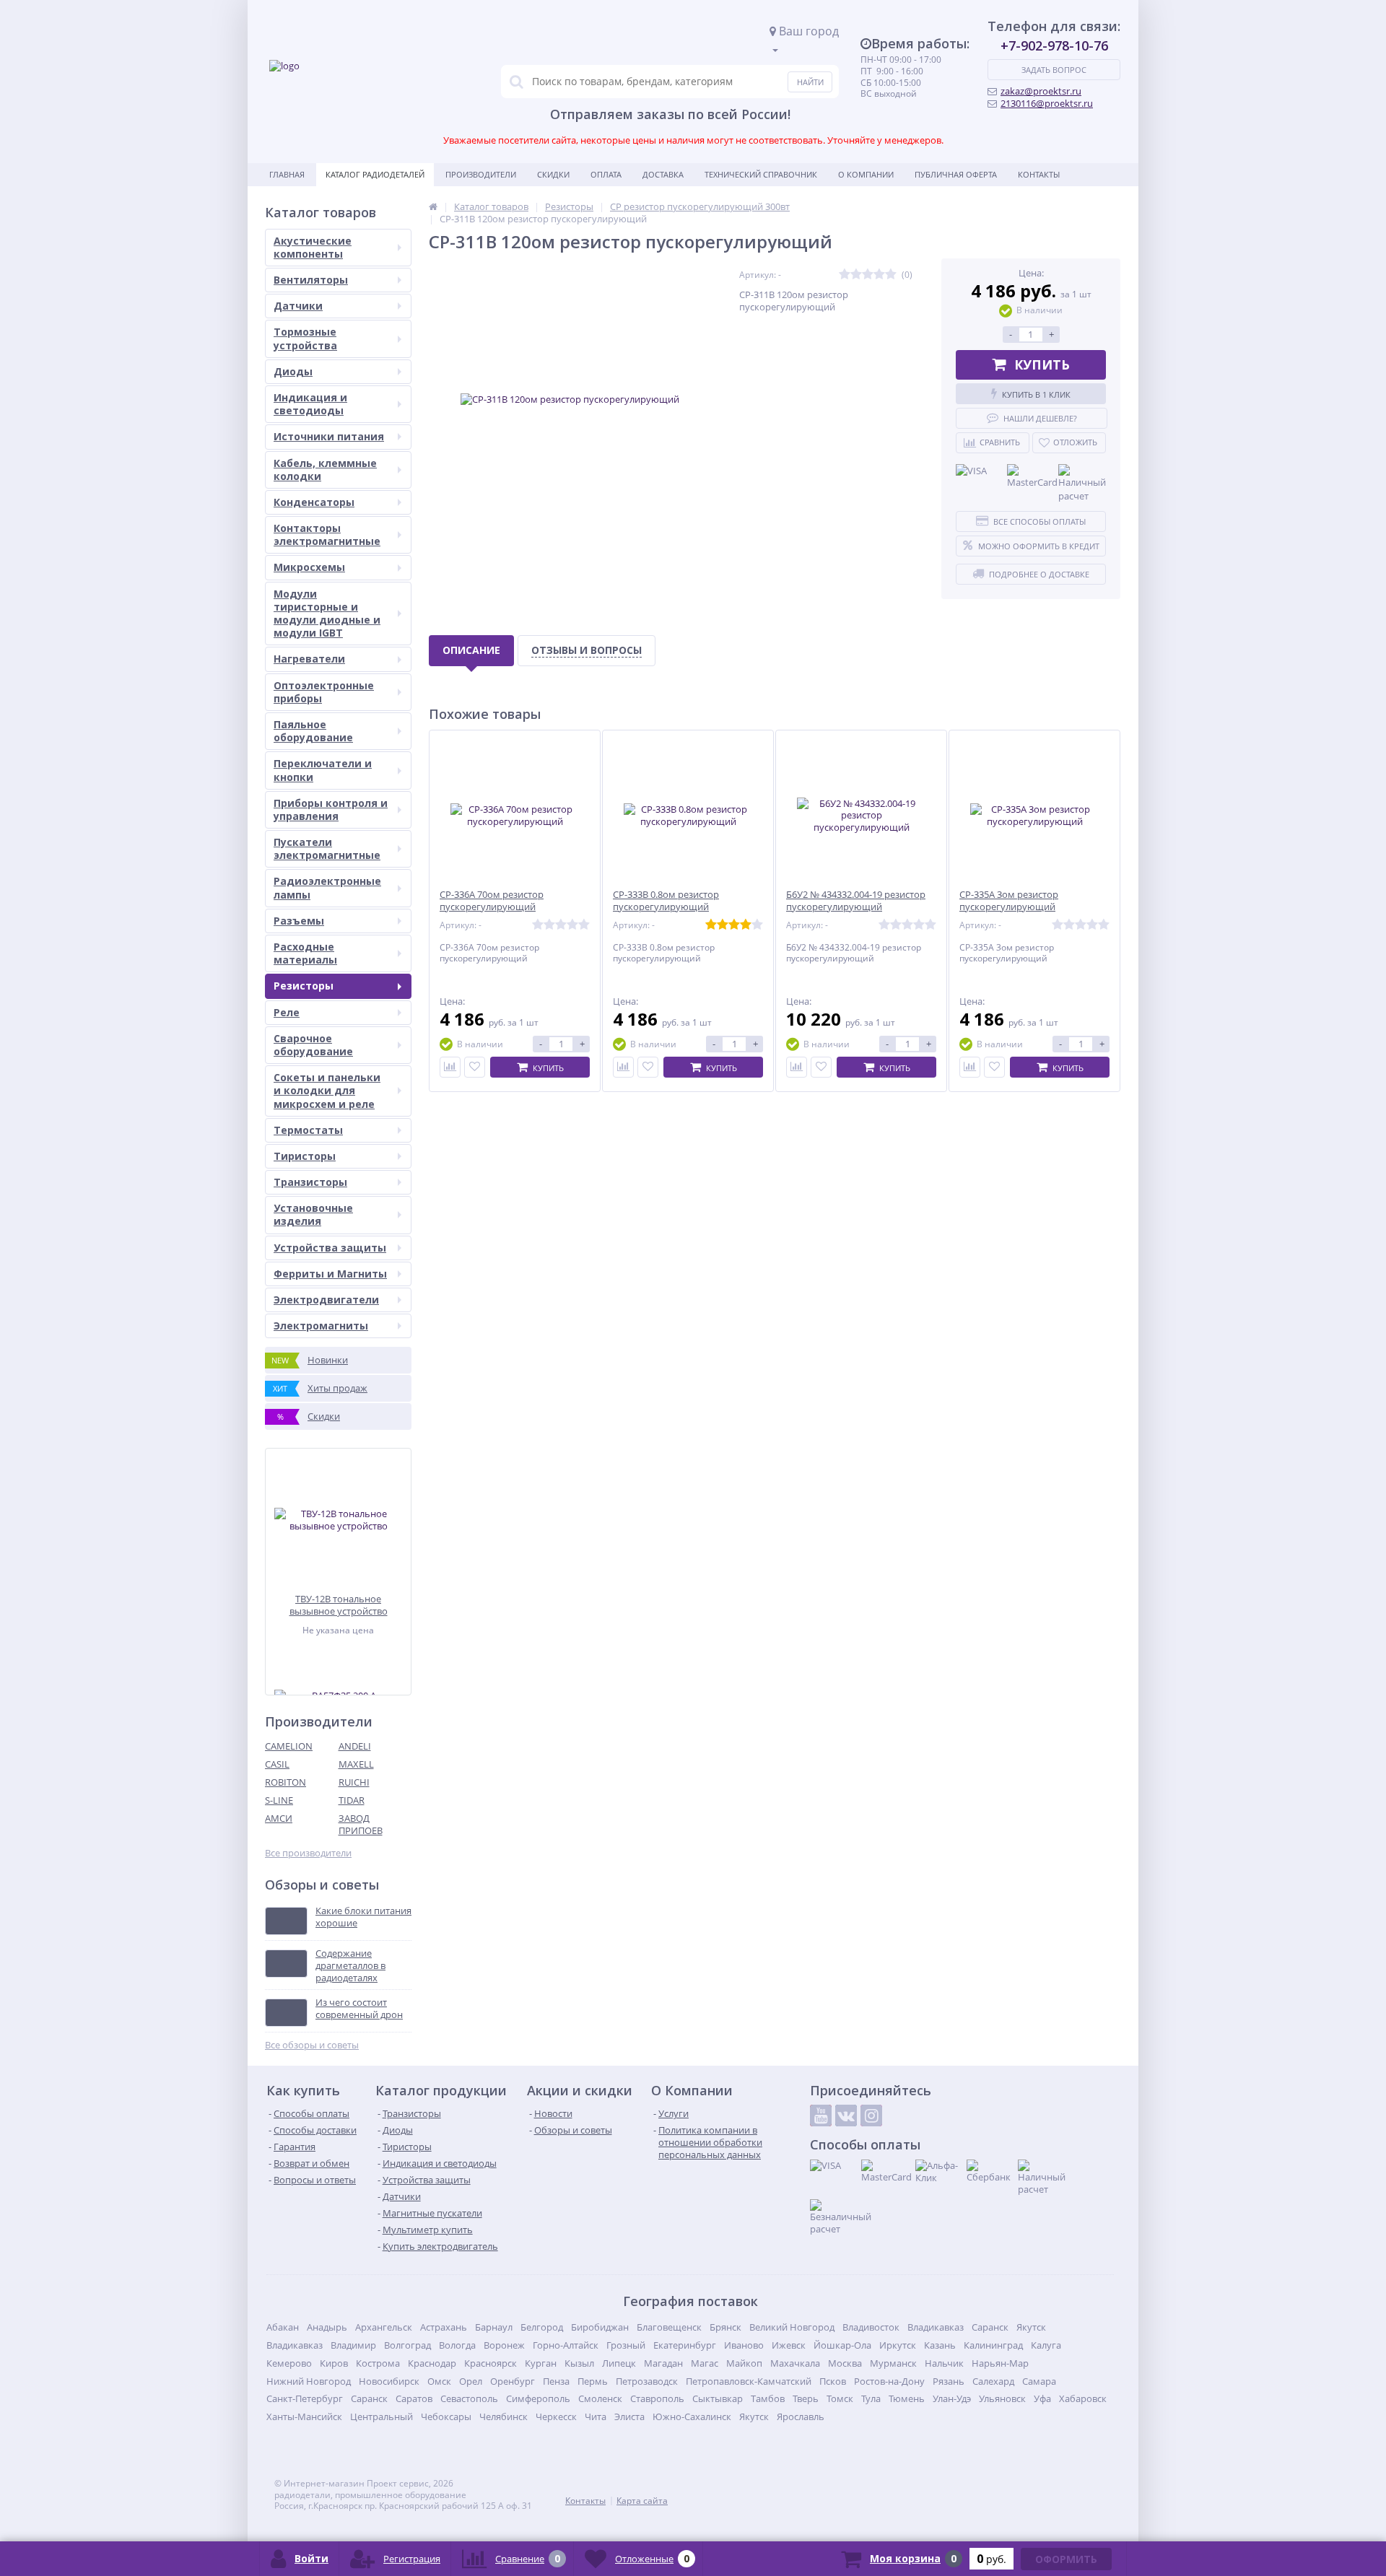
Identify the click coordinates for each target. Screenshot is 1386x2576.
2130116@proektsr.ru (1047, 103)
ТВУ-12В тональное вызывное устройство (339, 1605)
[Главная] (433, 206)
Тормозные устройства (305, 338)
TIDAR (352, 1800)
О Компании (866, 174)
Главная (287, 174)
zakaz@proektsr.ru (1041, 91)
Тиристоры (305, 1156)
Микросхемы (309, 567)
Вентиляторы (311, 280)
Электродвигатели (326, 1300)
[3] (868, 275)
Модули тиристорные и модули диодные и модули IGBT (327, 614)
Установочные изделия (313, 1214)
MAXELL (356, 1764)
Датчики (298, 306)
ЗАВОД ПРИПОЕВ (361, 1824)
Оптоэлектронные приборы (324, 692)
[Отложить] (475, 1067)
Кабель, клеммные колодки (325, 470)
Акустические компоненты (313, 247)
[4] (879, 275)
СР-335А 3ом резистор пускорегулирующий (1009, 901)
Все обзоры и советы (312, 2045)
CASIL (277, 1764)
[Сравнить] (450, 1067)
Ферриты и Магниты (330, 1274)
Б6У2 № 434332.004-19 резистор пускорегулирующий (856, 901)
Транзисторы (310, 1182)
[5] (891, 275)
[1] (845, 275)
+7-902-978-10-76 (1054, 45)
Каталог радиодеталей (375, 174)
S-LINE (279, 1800)
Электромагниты (321, 1326)
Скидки (553, 174)
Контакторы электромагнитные (327, 534)
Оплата (606, 174)
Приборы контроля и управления (331, 809)
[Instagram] (871, 2116)
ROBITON (286, 1782)
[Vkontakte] (846, 2116)
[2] (856, 275)
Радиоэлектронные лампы (327, 887)
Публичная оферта (956, 174)
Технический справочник (761, 174)
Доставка (663, 174)
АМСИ (279, 1818)
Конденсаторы (314, 502)
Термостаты (308, 1130)
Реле (287, 1012)
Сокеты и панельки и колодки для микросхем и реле (327, 1090)
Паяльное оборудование (313, 731)
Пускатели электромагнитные (327, 848)
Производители (481, 174)
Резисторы (304, 986)
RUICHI (354, 1782)
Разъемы (299, 921)
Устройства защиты (330, 1248)
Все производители (308, 1853)
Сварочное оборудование (313, 1045)
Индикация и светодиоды (310, 404)
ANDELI (355, 1746)
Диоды (293, 371)
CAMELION (289, 1746)
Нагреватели (309, 659)
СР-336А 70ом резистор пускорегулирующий (492, 901)
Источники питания (329, 436)
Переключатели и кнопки (323, 770)
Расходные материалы (305, 953)
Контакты (1039, 174)
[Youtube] (821, 2116)
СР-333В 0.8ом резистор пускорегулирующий (666, 901)
